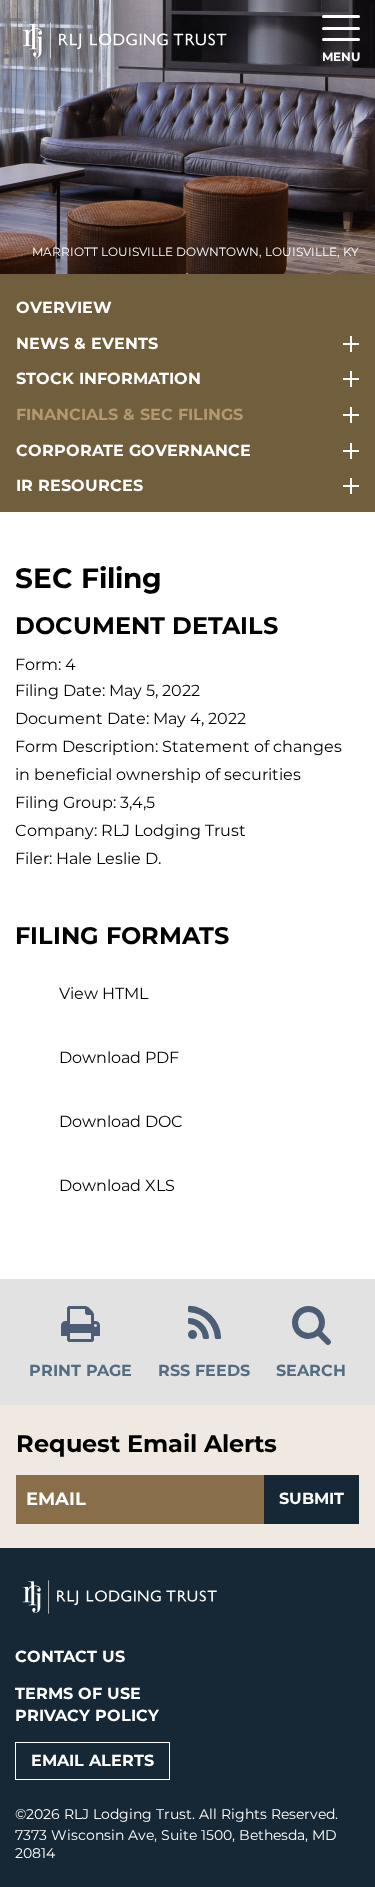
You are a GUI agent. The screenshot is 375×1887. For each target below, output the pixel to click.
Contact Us (70, 1656)
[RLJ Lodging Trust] (125, 24)
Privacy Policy (87, 1715)
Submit (311, 1498)
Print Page (80, 1370)
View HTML (103, 993)
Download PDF (119, 1057)
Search (311, 1370)
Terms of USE (78, 1693)
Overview (64, 307)
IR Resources (79, 485)
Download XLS (117, 1185)
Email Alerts (92, 1760)
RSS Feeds (204, 1370)
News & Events (87, 343)
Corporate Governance (133, 450)
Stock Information (108, 378)
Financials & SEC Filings (129, 414)
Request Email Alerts (146, 1443)
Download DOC (121, 1121)
